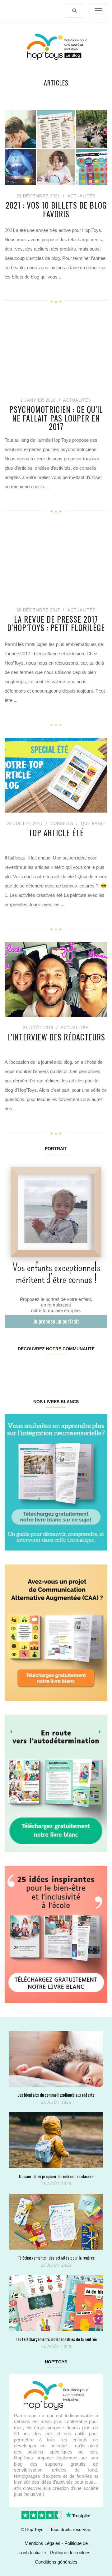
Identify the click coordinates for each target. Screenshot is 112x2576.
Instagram (30, 1368)
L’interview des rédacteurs (56, 1037)
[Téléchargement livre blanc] (56, 1482)
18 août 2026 (56, 2184)
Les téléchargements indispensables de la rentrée (56, 2339)
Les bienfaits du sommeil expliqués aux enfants (56, 2095)
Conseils (62, 824)
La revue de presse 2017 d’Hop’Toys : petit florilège (56, 623)
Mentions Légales (42, 2543)
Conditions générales (56, 2562)
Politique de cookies (70, 2553)
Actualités (82, 196)
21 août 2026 (56, 2102)
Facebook (13, 1368)
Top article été (56, 833)
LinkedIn (64, 1368)
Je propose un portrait (56, 1321)
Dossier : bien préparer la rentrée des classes (56, 2176)
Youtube (81, 1368)
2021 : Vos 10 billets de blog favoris (56, 209)
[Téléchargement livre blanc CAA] (56, 1632)
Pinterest (47, 1368)
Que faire (93, 824)
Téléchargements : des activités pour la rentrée (56, 2258)
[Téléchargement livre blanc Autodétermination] (56, 1783)
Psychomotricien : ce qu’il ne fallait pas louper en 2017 (56, 418)
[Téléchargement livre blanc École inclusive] (56, 1934)
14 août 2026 (56, 2347)
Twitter (98, 1368)
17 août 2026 (56, 2265)
